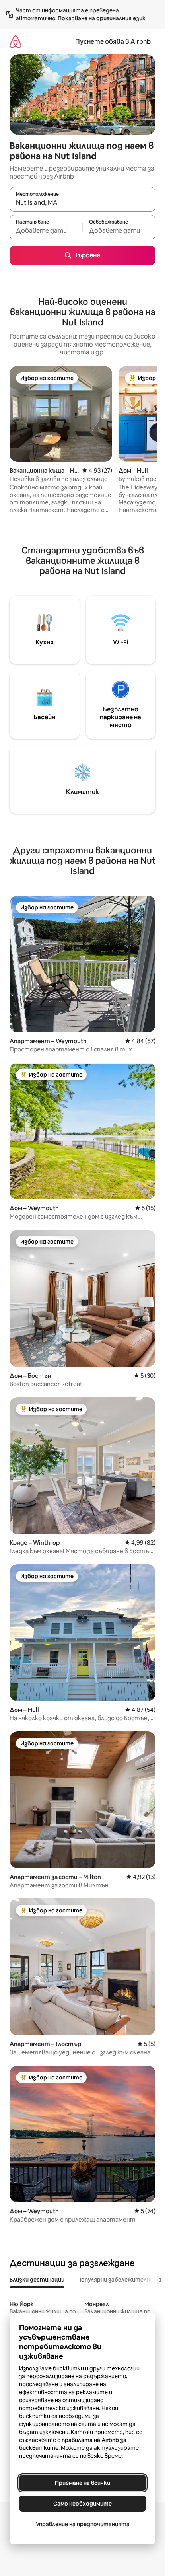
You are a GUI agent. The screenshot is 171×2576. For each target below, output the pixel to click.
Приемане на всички (83, 2483)
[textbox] (46, 231)
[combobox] (83, 203)
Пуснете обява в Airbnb (113, 42)
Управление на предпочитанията (83, 2524)
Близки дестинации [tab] (37, 2280)
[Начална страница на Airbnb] (16, 42)
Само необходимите (83, 2504)
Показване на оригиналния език (102, 18)
